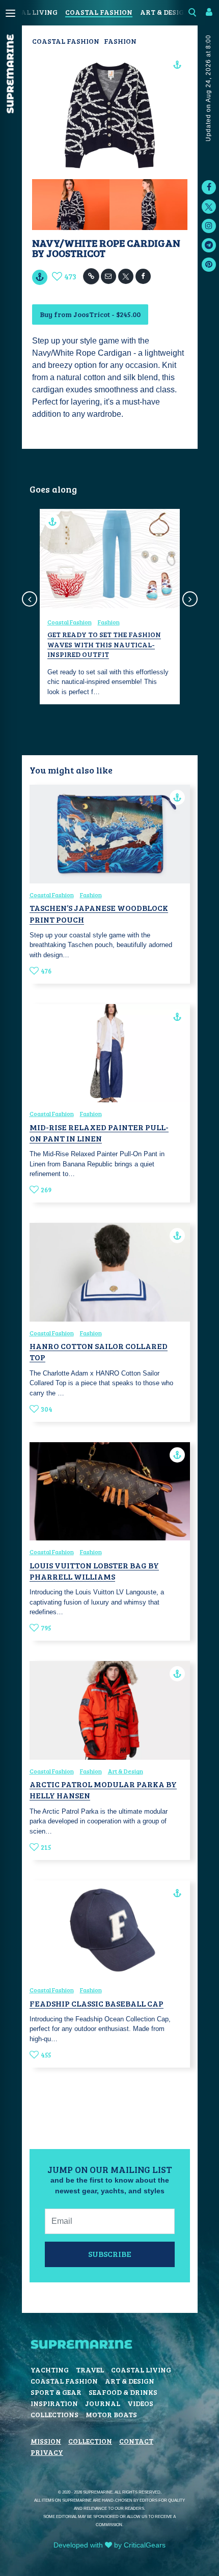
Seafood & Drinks (123, 2392)
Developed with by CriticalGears (109, 2545)
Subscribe (110, 2254)
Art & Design (165, 12)
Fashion (120, 41)
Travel (90, 2370)
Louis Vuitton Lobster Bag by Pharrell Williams (94, 1571)
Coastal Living (141, 2370)
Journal (103, 2403)
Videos (140, 2403)
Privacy (47, 2452)
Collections (54, 2414)
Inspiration (54, 2403)
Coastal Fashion (99, 12)
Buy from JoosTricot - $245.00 (90, 314)
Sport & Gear (56, 2392)
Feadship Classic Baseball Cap (97, 2003)
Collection (90, 2441)
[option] (110, 607)
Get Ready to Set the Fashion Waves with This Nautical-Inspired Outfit (104, 644)
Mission (46, 2441)
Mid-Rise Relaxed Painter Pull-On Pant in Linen (99, 1133)
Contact (136, 2441)
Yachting (50, 2370)
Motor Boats (111, 2414)
